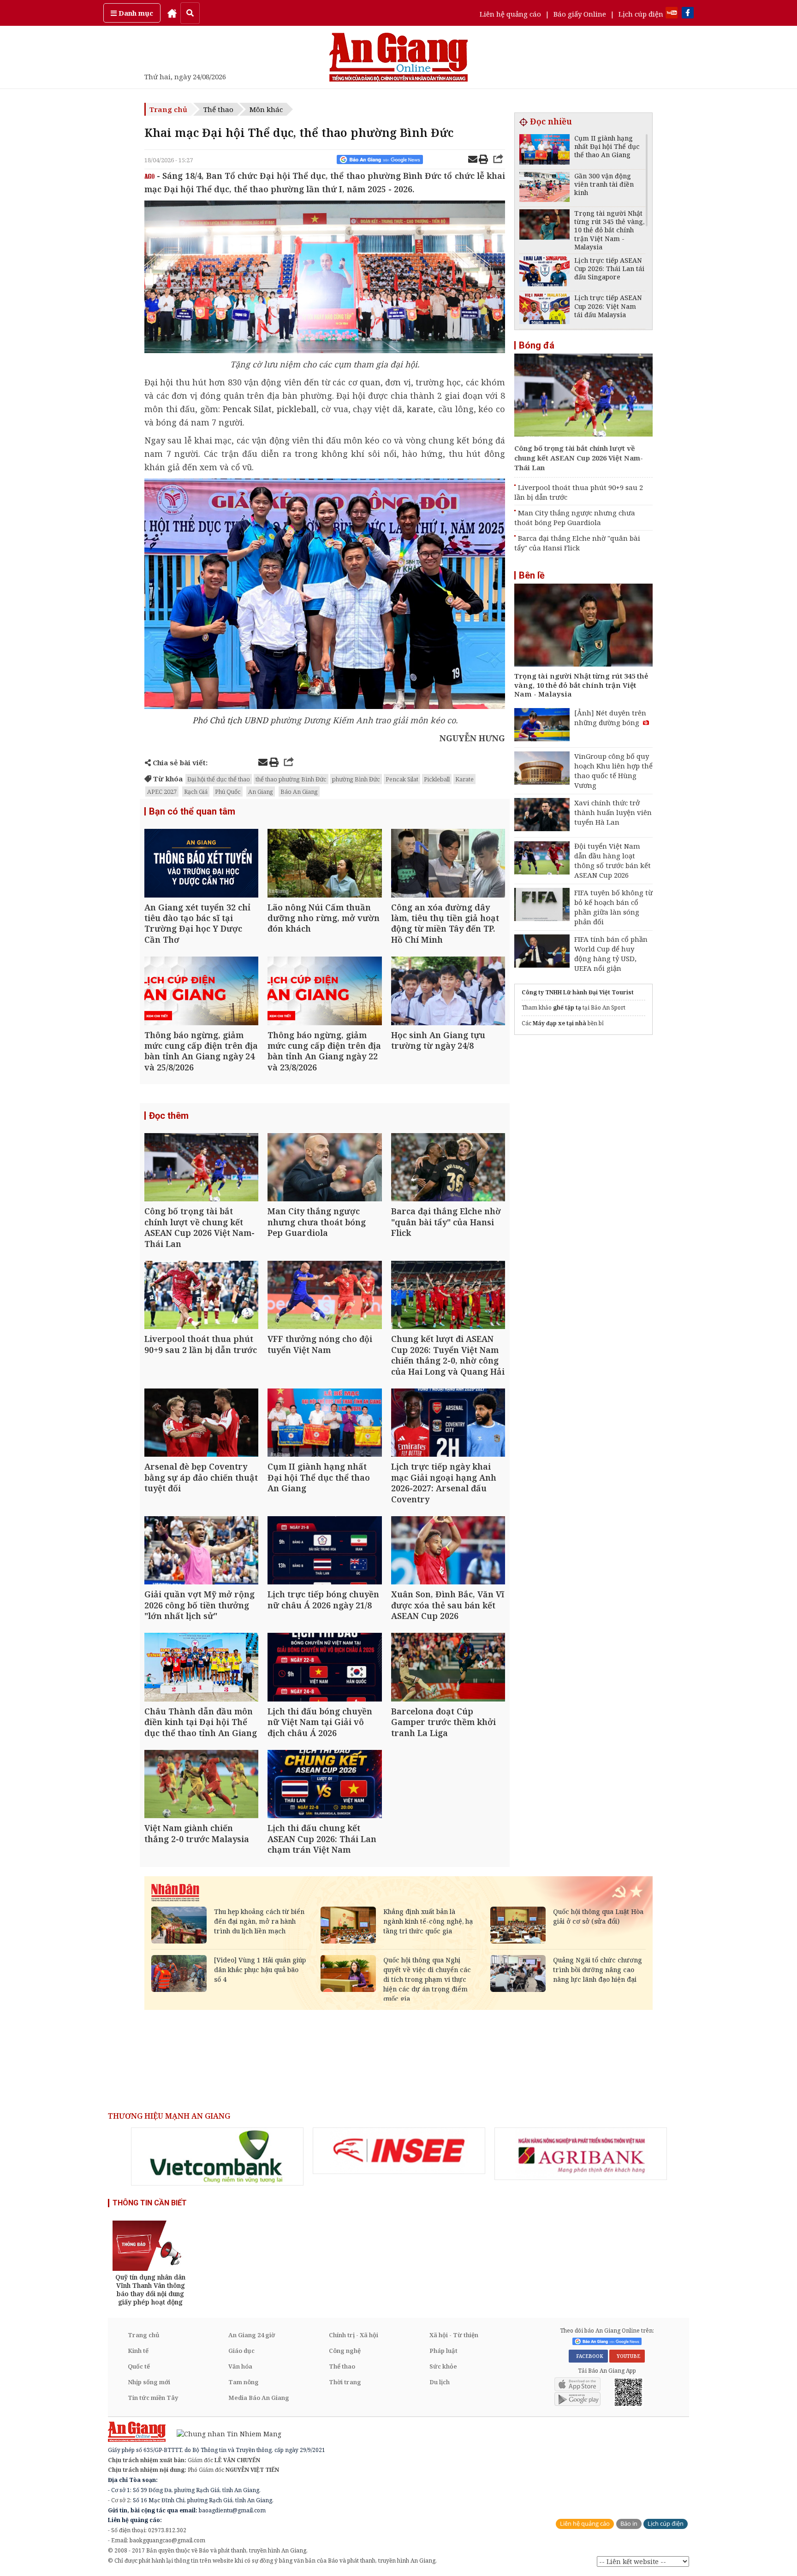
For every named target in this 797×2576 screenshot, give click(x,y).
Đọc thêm (169, 1116)
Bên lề (532, 575)
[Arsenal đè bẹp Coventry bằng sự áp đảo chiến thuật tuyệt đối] (201, 1424)
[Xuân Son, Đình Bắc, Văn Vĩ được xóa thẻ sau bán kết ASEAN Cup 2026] (448, 1551)
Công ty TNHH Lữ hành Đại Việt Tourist (578, 992)
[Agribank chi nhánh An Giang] (581, 2154)
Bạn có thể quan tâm (192, 811)
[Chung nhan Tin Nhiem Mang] (224, 2433)
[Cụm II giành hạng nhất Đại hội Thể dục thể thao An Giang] (324, 1424)
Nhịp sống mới (149, 2382)
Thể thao (218, 109)
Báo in (629, 2524)
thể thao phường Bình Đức (291, 779)
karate (420, 409)
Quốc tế (139, 2366)
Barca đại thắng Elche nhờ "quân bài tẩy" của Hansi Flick (577, 543)
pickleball (297, 409)
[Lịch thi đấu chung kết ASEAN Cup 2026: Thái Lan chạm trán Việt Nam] (324, 1785)
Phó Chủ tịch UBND (230, 720)
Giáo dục (241, 2351)
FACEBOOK (588, 2356)
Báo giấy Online (580, 14)
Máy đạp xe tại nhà (559, 1023)
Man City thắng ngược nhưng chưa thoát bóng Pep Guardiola (575, 517)
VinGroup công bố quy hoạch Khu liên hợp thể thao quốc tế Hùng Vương (613, 771)
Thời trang (345, 2382)
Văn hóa (240, 2366)
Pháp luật (443, 2351)
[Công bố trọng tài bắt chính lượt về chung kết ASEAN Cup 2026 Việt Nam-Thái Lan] (201, 1168)
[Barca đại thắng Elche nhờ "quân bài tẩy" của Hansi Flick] (448, 1168)
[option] (217, 2157)
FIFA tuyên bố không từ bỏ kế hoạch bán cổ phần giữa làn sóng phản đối (613, 907)
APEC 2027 (162, 792)
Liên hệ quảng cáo (510, 14)
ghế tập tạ (567, 1007)
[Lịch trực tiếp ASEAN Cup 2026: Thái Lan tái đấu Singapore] (544, 273)
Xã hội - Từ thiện (454, 2335)
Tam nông (244, 2382)
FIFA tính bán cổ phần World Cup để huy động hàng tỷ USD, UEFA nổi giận (611, 954)
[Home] (172, 13)
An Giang (261, 792)
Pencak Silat (246, 409)
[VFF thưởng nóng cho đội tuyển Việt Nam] (324, 1296)
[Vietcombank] (217, 2157)
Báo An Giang (299, 792)
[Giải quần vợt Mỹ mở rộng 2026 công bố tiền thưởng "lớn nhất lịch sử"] (201, 1551)
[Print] (483, 160)
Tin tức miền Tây (153, 2398)
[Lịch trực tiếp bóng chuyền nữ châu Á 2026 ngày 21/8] (324, 1551)
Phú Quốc (228, 792)
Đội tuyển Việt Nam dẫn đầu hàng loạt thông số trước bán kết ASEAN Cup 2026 (613, 860)
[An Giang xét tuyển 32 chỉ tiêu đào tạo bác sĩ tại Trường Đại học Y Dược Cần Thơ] (201, 864)
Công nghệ (345, 2351)
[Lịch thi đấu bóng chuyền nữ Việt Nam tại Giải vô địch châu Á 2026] (324, 1668)
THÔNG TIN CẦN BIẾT (150, 2203)
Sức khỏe (443, 2366)
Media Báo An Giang (259, 2398)
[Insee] (399, 2151)
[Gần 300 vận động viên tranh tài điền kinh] (544, 188)
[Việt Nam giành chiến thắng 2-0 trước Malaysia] (201, 1785)
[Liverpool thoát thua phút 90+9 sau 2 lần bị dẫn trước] (201, 1296)
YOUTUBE (627, 2356)
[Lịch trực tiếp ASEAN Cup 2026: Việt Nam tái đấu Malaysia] (544, 310)
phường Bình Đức (356, 779)
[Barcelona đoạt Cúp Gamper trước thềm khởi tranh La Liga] (448, 1668)
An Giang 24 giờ (252, 2335)
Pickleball (437, 779)
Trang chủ (168, 109)
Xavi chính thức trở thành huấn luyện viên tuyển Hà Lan (613, 812)
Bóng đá (537, 345)
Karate (464, 779)
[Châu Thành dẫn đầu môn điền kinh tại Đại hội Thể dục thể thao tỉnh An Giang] (201, 1668)
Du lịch (440, 2382)
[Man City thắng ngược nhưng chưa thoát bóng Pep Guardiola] (324, 1168)
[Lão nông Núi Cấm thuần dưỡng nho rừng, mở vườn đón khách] (324, 864)
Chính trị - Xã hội (354, 2335)
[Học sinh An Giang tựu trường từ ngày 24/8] (448, 992)
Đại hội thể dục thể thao (219, 779)
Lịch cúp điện (641, 14)
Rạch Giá (196, 792)
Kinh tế (138, 2351)
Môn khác (266, 109)
